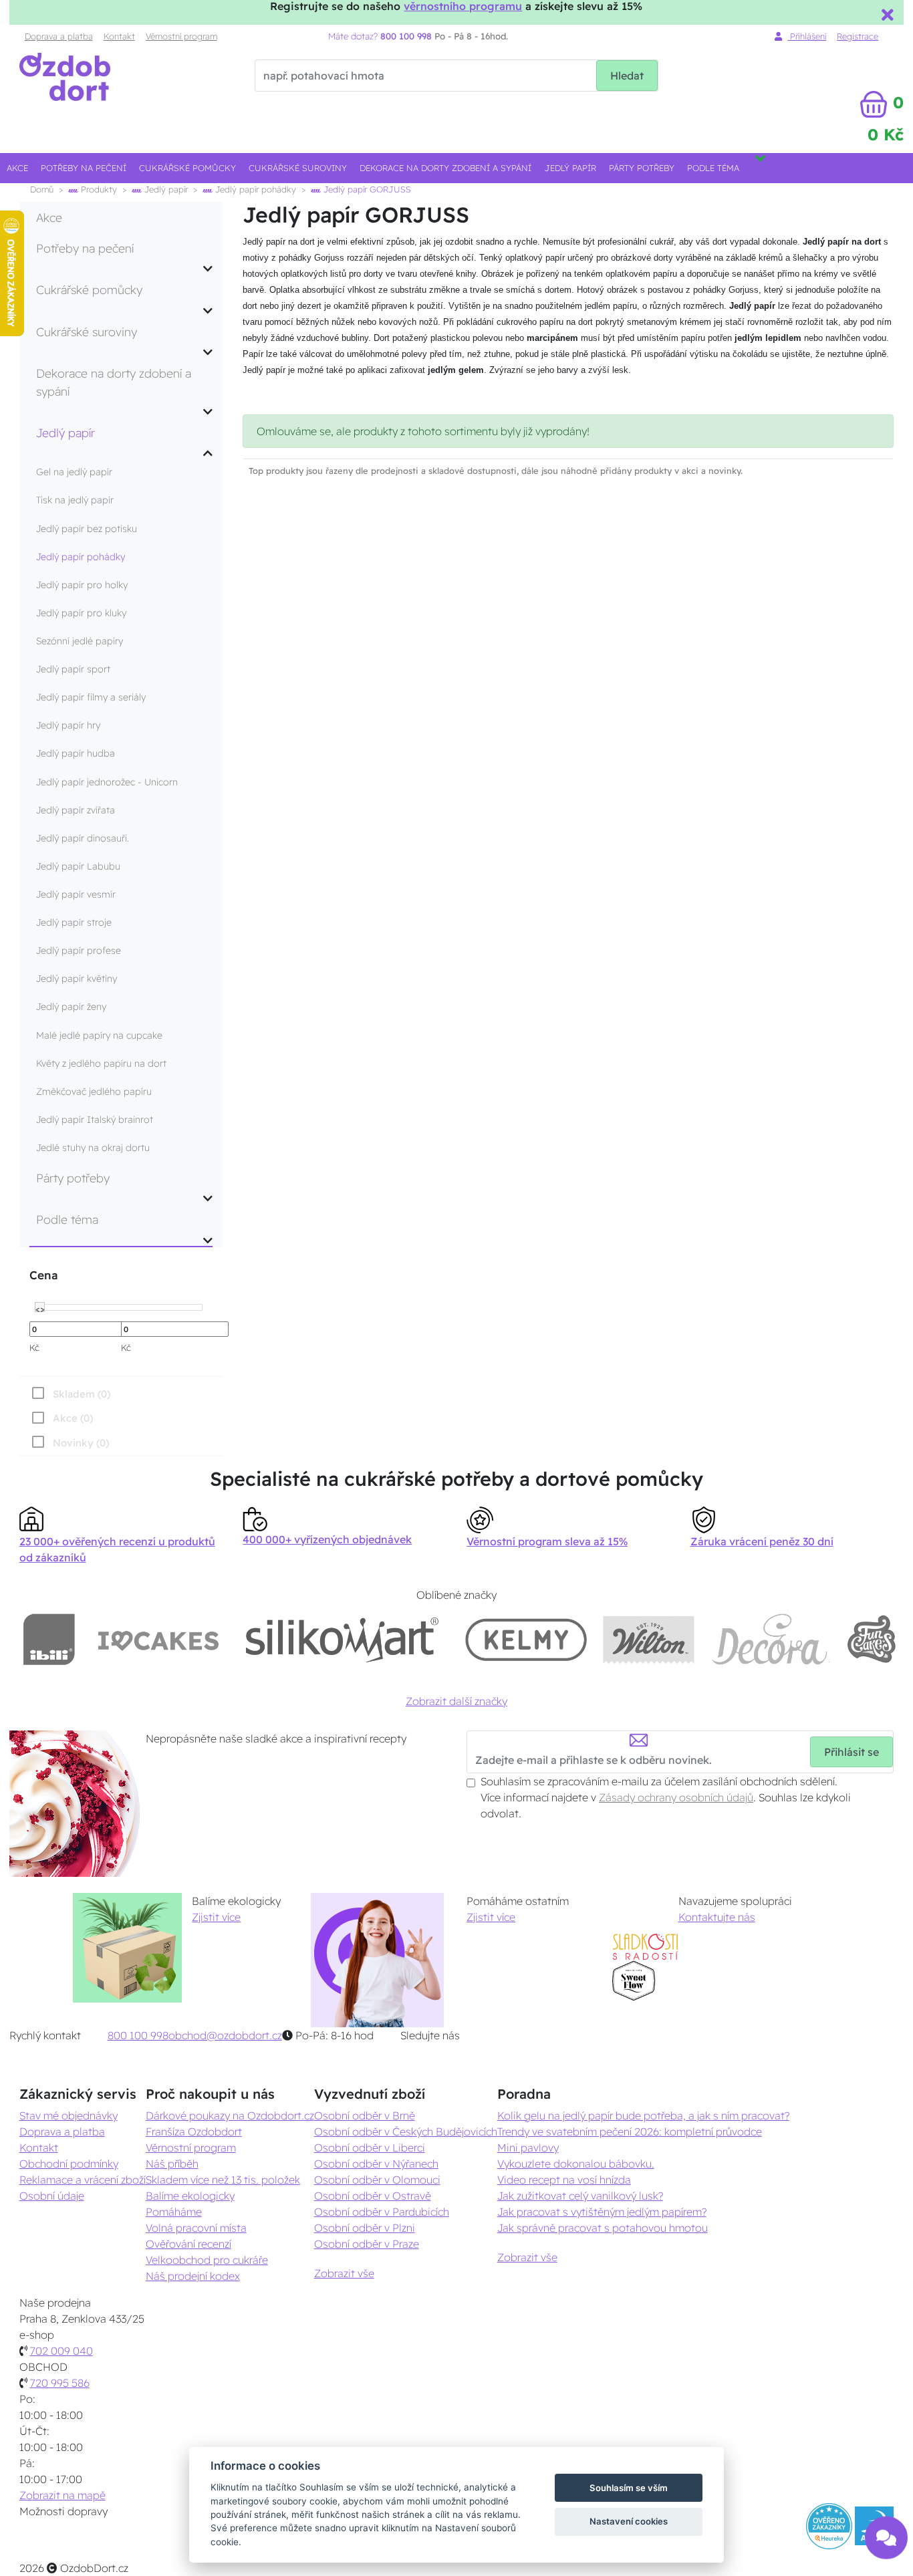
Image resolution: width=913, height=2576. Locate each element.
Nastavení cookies (629, 2521)
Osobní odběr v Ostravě (373, 2196)
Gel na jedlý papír (74, 472)
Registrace (858, 36)
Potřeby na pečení (84, 168)
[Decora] (770, 1639)
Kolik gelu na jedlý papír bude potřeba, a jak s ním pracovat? (643, 2115)
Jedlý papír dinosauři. (83, 838)
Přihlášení (807, 36)
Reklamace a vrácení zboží (83, 2180)
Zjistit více (216, 1917)
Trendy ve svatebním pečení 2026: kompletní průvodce (630, 2132)
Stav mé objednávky (69, 2115)
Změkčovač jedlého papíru (94, 1091)
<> (40, 1308)
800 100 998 (138, 2035)
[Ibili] (49, 1639)
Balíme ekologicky (190, 2196)
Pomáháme (174, 2212)
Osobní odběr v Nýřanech (376, 2164)
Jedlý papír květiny (77, 979)
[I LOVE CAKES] (158, 1639)
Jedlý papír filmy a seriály (91, 697)
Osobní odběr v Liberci (370, 2148)
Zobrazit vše (344, 2273)
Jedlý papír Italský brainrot (95, 1120)
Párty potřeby (642, 168)
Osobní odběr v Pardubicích (382, 2212)
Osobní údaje (52, 2196)
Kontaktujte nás (717, 1917)
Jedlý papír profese (79, 950)
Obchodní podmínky (69, 2164)
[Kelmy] (526, 1639)
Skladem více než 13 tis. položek (223, 2180)
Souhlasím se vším (629, 2488)
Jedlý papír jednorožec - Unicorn (107, 782)
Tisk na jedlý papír (75, 500)
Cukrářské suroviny (298, 168)
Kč (34, 1347)
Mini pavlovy (528, 2148)
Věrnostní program (181, 36)
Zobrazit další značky (456, 1701)
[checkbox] (69, 1442)
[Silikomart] (343, 1639)
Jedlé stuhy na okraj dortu (93, 1148)
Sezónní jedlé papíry (80, 641)
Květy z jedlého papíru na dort (101, 1063)
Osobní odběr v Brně (365, 2115)
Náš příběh (172, 2164)
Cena (43, 1275)
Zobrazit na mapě (62, 2495)
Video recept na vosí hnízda (564, 2180)
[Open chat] (886, 2535)
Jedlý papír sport (73, 669)
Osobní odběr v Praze (367, 2244)
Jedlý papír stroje (74, 922)
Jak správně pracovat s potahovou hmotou (603, 2228)
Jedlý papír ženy (71, 1007)
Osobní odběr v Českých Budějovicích (406, 2132)
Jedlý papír (570, 168)
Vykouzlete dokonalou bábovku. (576, 2164)
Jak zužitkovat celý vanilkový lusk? (580, 2196)
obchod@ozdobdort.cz (225, 2035)
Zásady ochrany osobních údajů (676, 1797)
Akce (17, 168)
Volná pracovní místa (196, 2228)
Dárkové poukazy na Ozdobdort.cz (230, 2115)
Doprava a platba (59, 36)
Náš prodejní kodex (193, 2276)
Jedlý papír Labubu (78, 866)
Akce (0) (73, 1418)
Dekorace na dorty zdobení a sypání (445, 168)
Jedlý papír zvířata (76, 810)
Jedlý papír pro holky (82, 585)
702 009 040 (61, 2351)
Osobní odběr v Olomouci (377, 2180)
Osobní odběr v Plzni (365, 2228)
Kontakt (119, 36)
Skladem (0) (82, 1394)
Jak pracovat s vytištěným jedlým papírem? (602, 2212)
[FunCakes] (871, 1639)
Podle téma (713, 168)
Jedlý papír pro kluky (81, 613)
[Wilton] (649, 1639)
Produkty (98, 189)
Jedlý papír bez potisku (87, 529)
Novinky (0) (81, 1443)
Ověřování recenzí (188, 2244)
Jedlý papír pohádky (254, 189)
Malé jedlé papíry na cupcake (99, 1035)
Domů (42, 189)
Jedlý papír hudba (76, 753)
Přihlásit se (852, 1752)
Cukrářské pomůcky (187, 168)
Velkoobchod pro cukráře (207, 2260)
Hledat (627, 76)
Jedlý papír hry (68, 725)
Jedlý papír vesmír (76, 894)
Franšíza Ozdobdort (194, 2132)
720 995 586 (60, 2383)
